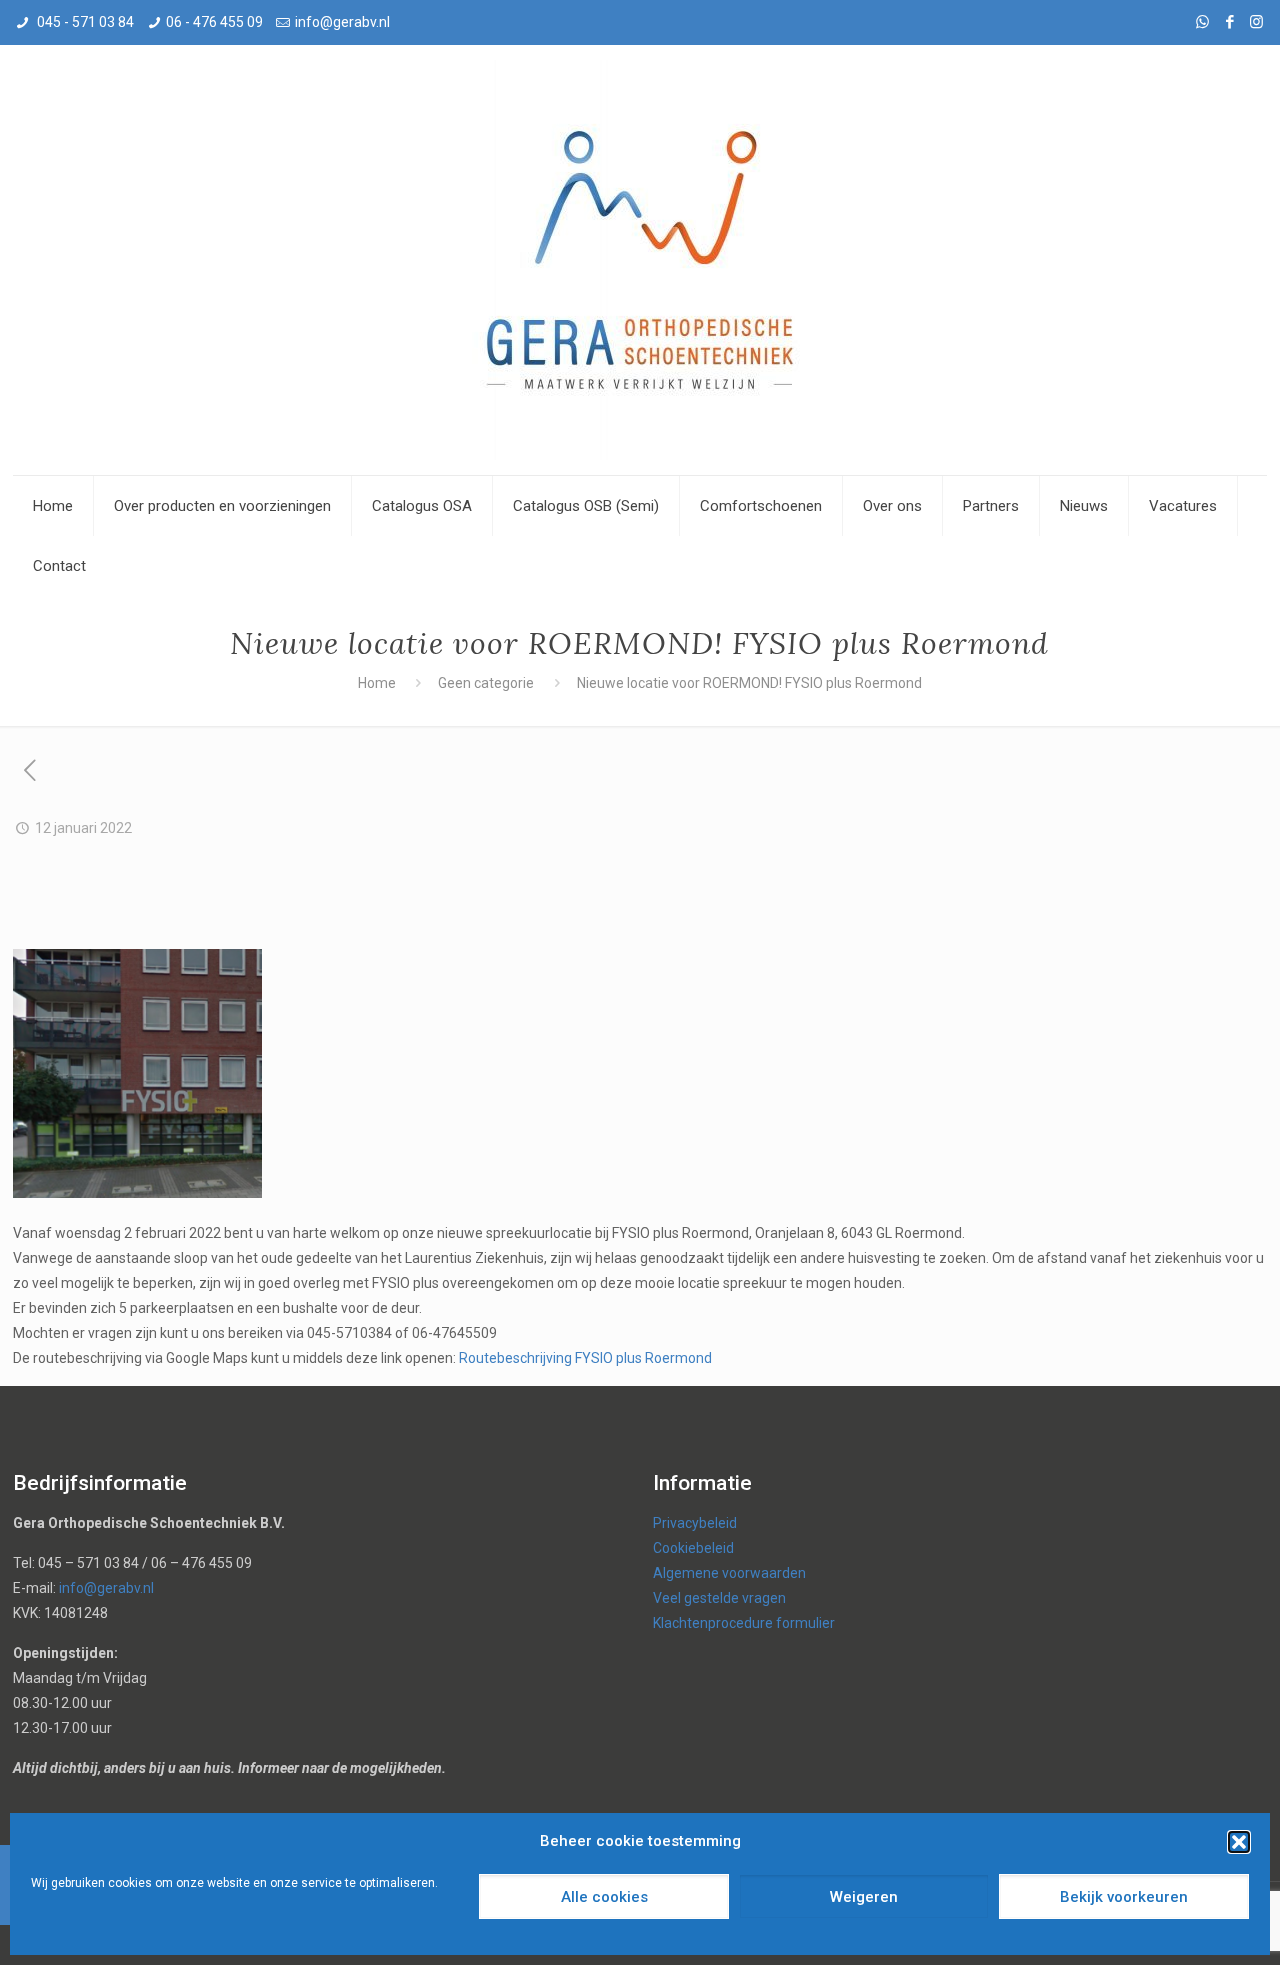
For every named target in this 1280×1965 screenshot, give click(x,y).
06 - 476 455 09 (214, 22)
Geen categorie (486, 683)
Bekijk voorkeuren (1124, 1897)
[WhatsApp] (1202, 22)
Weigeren (864, 1897)
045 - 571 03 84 (84, 22)
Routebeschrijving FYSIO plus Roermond (585, 1358)
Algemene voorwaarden (729, 1573)
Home (377, 683)
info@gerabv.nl (342, 22)
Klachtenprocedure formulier (744, 1623)
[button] (1239, 1842)
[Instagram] (1256, 22)
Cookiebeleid (693, 1548)
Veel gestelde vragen (719, 1598)
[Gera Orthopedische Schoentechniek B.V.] (640, 260)
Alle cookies (604, 1897)
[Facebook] (1229, 22)
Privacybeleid (695, 1523)
